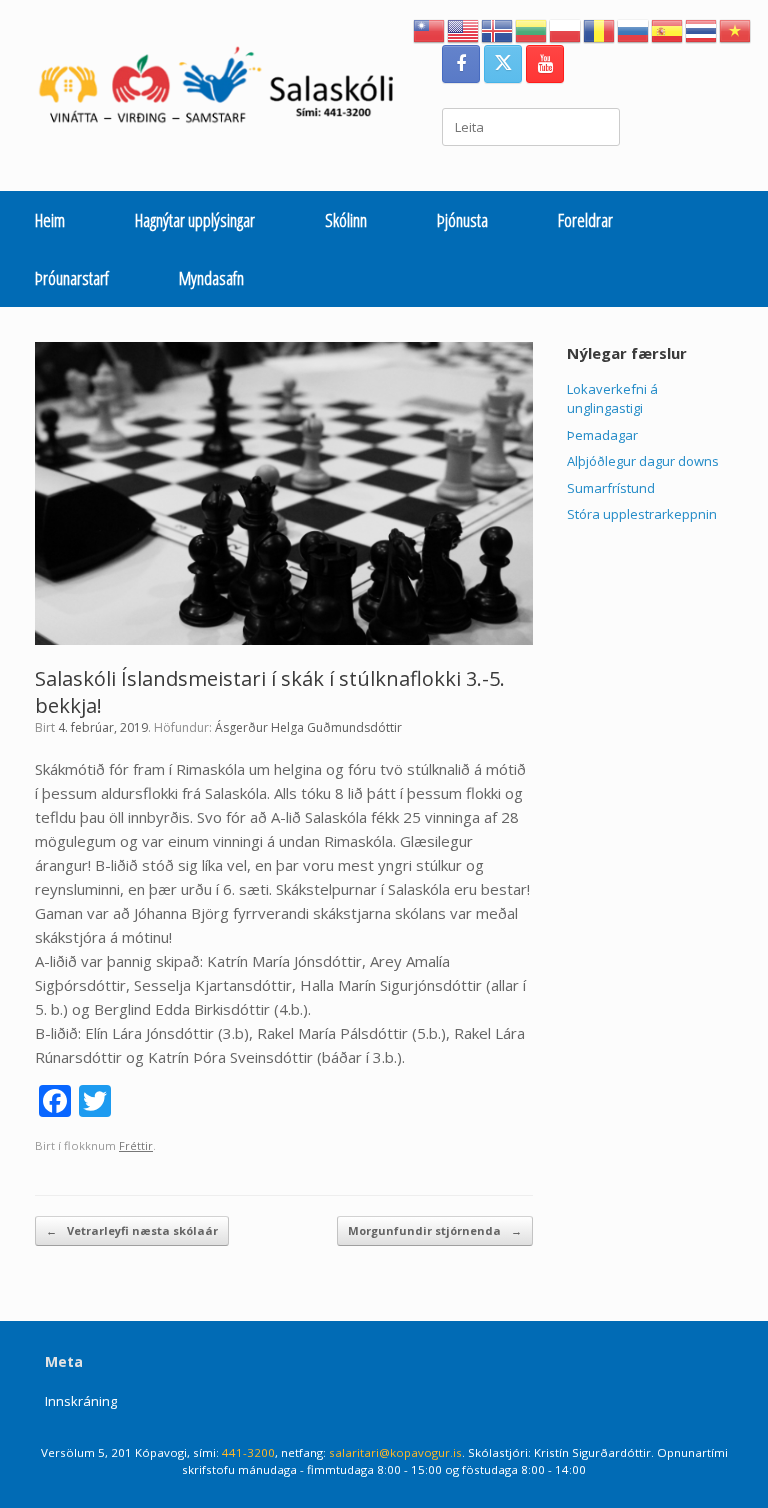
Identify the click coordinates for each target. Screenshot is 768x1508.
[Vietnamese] (736, 29)
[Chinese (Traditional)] (430, 29)
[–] (226, 89)
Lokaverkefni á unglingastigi (612, 399)
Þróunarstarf (72, 278)
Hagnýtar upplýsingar (195, 220)
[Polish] (566, 29)
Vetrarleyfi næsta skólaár (132, 1230)
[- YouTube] (545, 64)
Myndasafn (211, 278)
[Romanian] (600, 29)
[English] (464, 29)
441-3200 (248, 1452)
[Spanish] (668, 29)
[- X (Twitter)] (503, 64)
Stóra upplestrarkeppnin (642, 514)
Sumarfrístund (611, 488)
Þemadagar (602, 435)
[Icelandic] (498, 29)
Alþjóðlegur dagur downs (643, 461)
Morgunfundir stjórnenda (435, 1230)
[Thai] (702, 29)
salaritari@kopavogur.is (395, 1452)
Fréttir (136, 1145)
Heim (50, 220)
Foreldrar (585, 220)
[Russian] (634, 29)
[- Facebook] (461, 64)
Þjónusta (462, 220)
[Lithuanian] (532, 29)
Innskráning (81, 1401)
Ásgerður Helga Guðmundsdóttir (308, 727)
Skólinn (346, 220)
